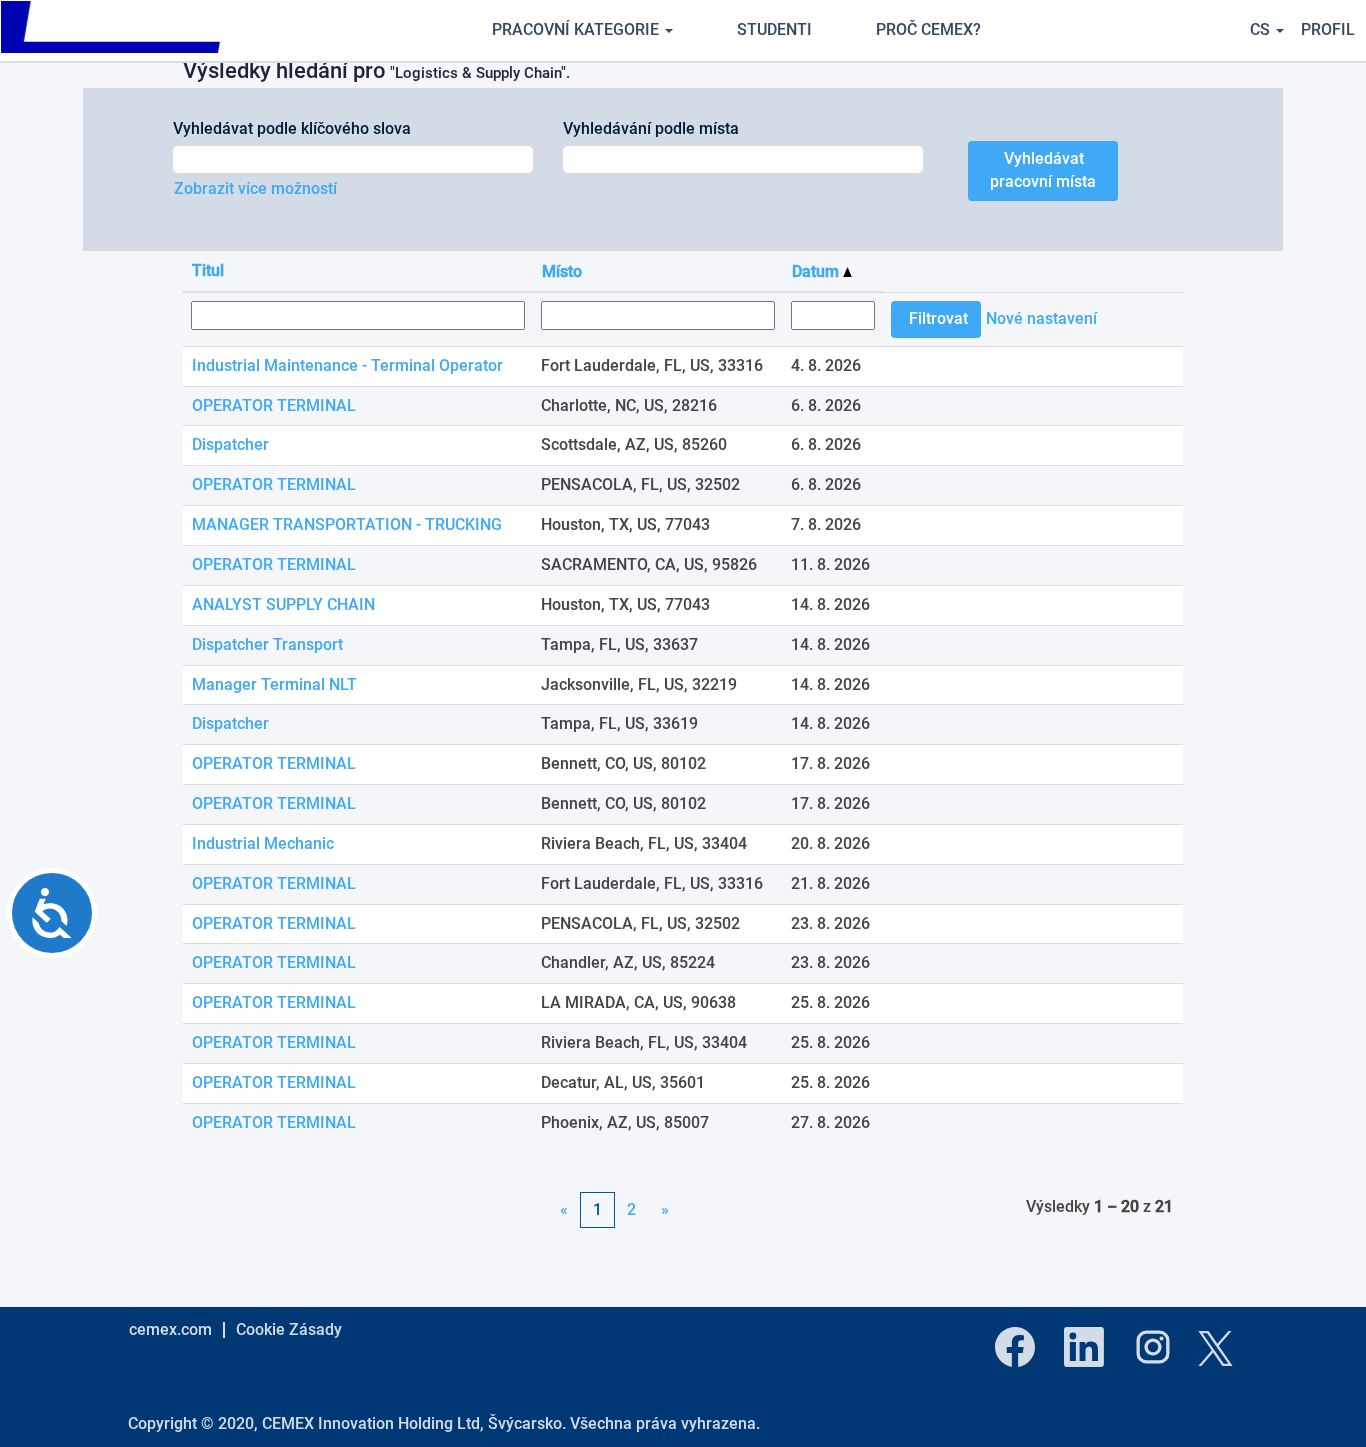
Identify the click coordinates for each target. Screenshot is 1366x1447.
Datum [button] (817, 271)
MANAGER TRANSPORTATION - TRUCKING (347, 524)
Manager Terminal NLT (274, 684)
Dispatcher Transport (267, 644)
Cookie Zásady (289, 1329)
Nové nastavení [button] (1041, 318)
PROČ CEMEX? (928, 29)
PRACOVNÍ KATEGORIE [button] (577, 29)
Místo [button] (562, 271)
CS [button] (1262, 29)
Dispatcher (230, 444)
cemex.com (170, 1329)
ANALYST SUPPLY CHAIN (283, 604)
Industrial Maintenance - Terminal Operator (347, 365)
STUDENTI (774, 29)
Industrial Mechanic (263, 843)
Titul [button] (208, 270)
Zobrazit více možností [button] (255, 188)
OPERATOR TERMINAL (274, 405)
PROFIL (1328, 29)
